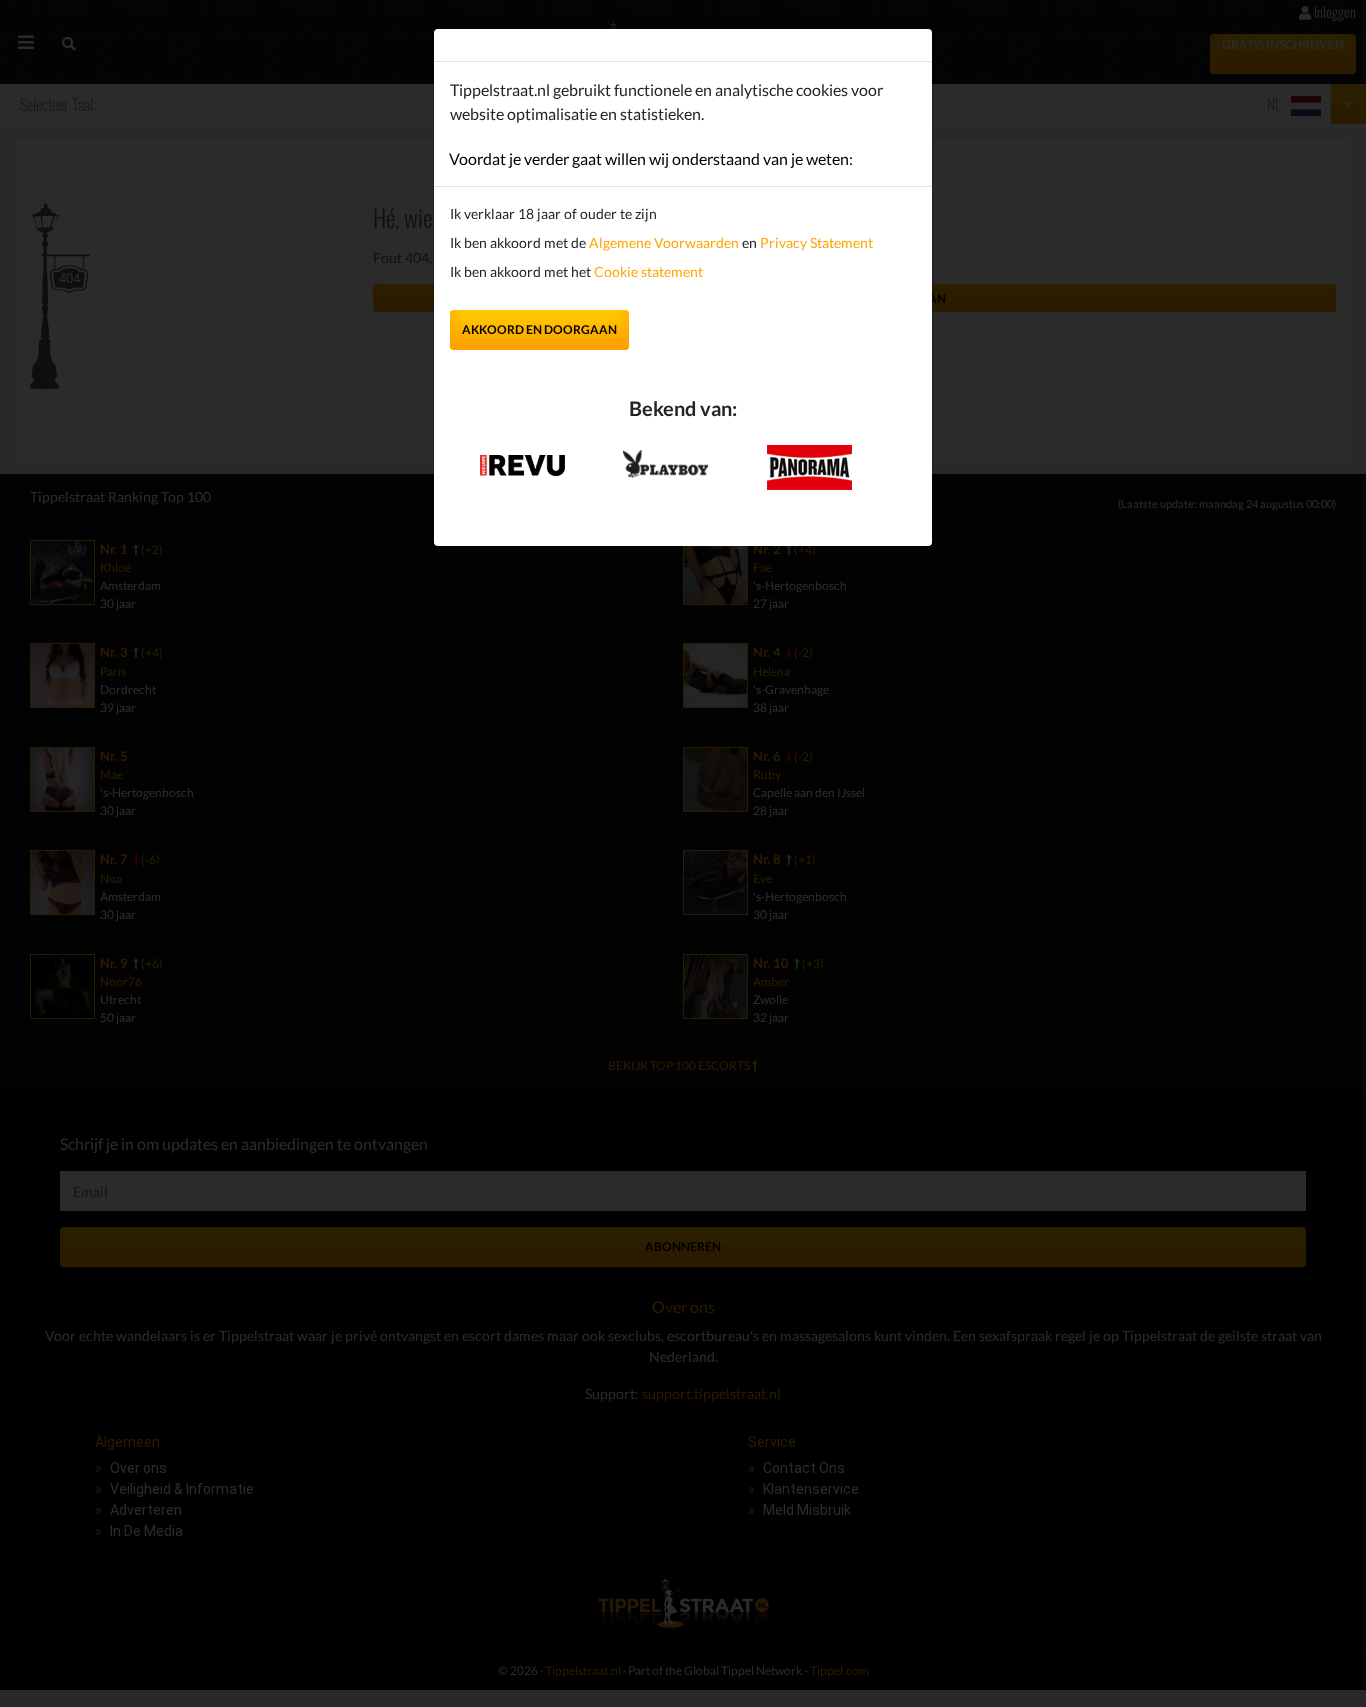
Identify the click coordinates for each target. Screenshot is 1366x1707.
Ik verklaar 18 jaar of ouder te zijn (553, 213)
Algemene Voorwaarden (664, 242)
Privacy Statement (816, 242)
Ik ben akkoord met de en (661, 242)
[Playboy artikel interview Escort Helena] (665, 459)
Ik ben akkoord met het (576, 271)
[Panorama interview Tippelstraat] (809, 465)
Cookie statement (647, 271)
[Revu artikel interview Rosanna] (522, 458)
